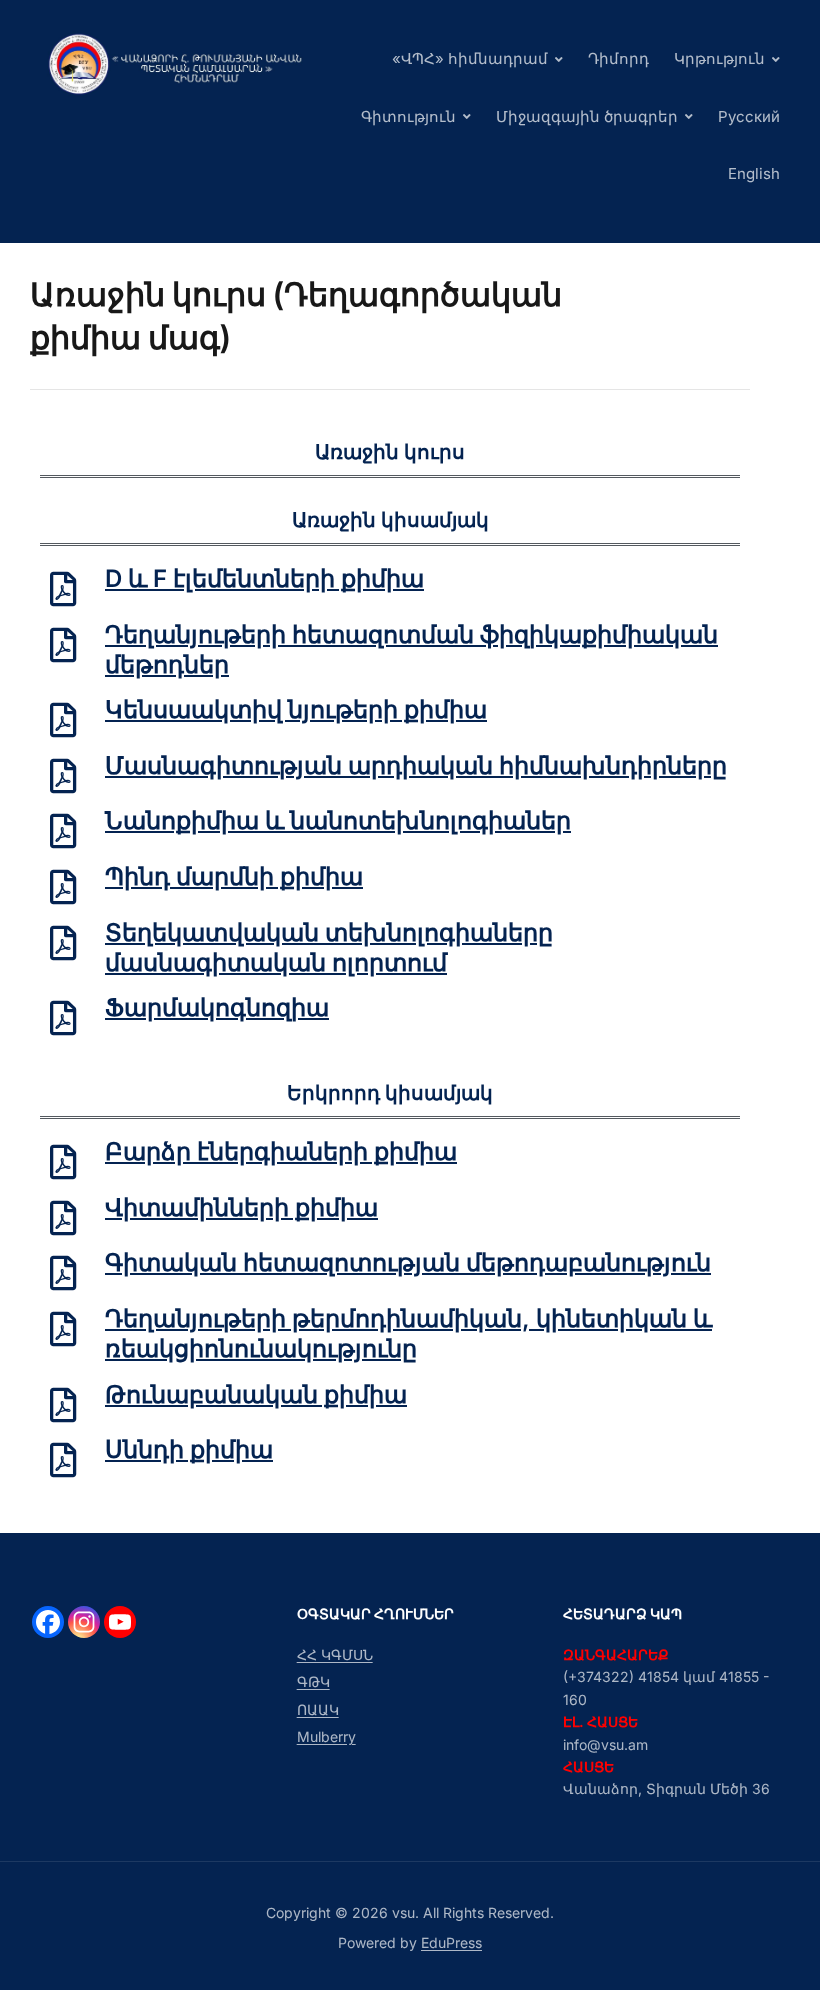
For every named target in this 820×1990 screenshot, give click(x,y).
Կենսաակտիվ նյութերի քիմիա (296, 709)
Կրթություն (719, 58)
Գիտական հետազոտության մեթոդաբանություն (408, 1262)
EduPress (451, 1942)
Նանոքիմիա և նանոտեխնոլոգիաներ (338, 820)
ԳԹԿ (313, 1681)
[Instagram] (84, 1622)
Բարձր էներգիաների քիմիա (281, 1151)
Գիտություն (408, 116)
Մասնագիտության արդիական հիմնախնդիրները (416, 765)
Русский (749, 116)
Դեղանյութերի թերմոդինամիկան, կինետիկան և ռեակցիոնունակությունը (408, 1333)
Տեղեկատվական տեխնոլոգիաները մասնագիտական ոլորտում (329, 947)
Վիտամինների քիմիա (241, 1207)
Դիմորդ (618, 58)
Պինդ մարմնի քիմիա (234, 876)
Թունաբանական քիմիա (256, 1394)
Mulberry (326, 1736)
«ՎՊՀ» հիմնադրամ (470, 58)
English (754, 173)
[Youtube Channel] (120, 1622)
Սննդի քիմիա (189, 1449)
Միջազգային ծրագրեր (587, 116)
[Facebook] (48, 1622)
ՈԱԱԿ (318, 1709)
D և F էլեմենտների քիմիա (264, 578)
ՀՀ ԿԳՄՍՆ (335, 1654)
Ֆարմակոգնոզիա (217, 1007)
